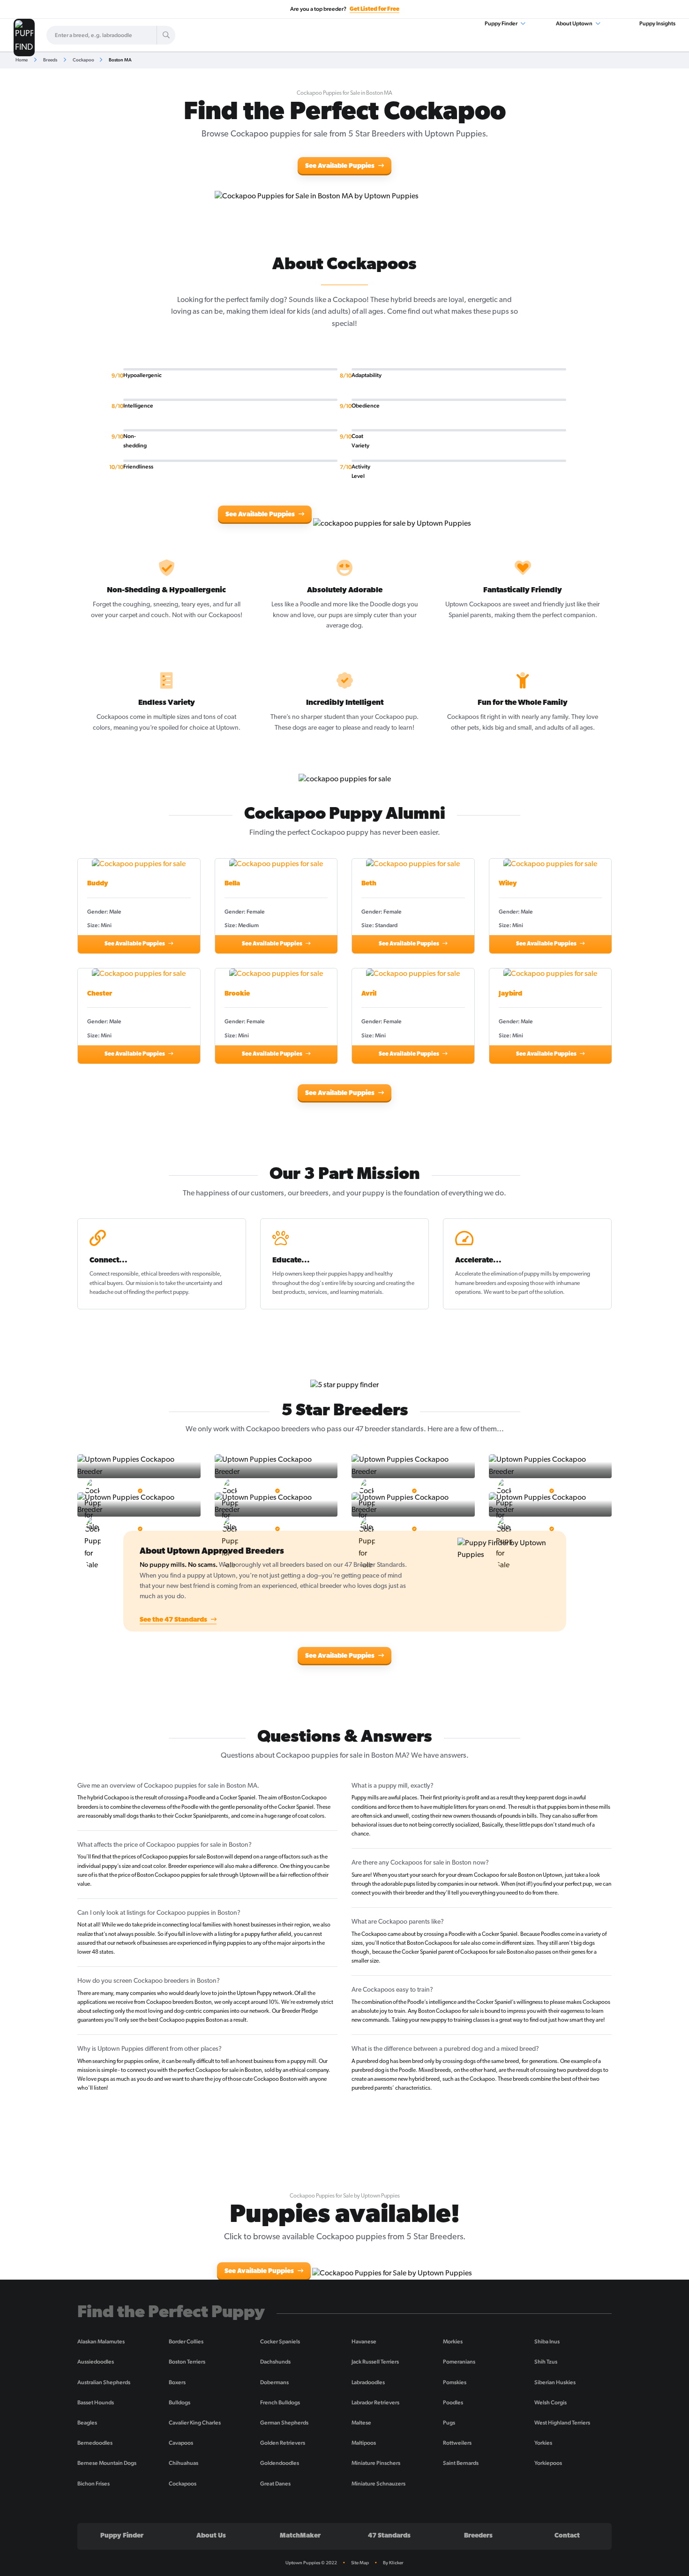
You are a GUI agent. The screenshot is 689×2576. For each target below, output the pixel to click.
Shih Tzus (546, 2362)
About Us (211, 2536)
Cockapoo (83, 60)
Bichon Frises (94, 2484)
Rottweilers (457, 2443)
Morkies (453, 2342)
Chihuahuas (183, 2463)
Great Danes (275, 2484)
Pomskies (455, 2382)
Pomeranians (459, 2362)
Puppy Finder (502, 23)
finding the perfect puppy (158, 1292)
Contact (567, 2536)
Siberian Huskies (555, 2382)
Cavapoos (181, 2443)
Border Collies (186, 2342)
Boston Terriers (187, 2362)
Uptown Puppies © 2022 (311, 2563)
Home (22, 60)
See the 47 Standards (174, 1620)
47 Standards (389, 2536)
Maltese (361, 2423)
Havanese (364, 2342)
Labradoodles (368, 2382)
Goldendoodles (280, 2463)
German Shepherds (284, 2423)
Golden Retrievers (283, 2443)
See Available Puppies (341, 166)
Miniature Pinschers (376, 2463)
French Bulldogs (280, 2402)
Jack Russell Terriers (375, 2362)
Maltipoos (364, 2443)
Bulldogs (180, 2402)
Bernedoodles (95, 2443)
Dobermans (274, 2382)
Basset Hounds (96, 2402)
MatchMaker (300, 2536)
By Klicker (393, 2563)
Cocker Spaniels (280, 2342)
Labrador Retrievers (375, 2402)
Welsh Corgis (550, 2402)
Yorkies (543, 2443)
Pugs (449, 2423)
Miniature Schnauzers (378, 2484)
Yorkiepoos (548, 2463)
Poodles (453, 2402)
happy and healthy (371, 1274)
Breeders (478, 2536)
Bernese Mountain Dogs (107, 2463)
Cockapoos (183, 2484)
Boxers (177, 2382)
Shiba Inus (547, 2342)
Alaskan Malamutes (101, 2342)
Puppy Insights (657, 23)
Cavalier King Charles (195, 2423)
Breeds (50, 60)
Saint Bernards (461, 2463)
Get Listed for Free (374, 9)
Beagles (87, 2423)
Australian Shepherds (104, 2382)
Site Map (360, 2563)
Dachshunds (275, 2362)
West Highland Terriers (562, 2423)
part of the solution (541, 1292)
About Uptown (575, 23)
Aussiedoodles (96, 2362)
